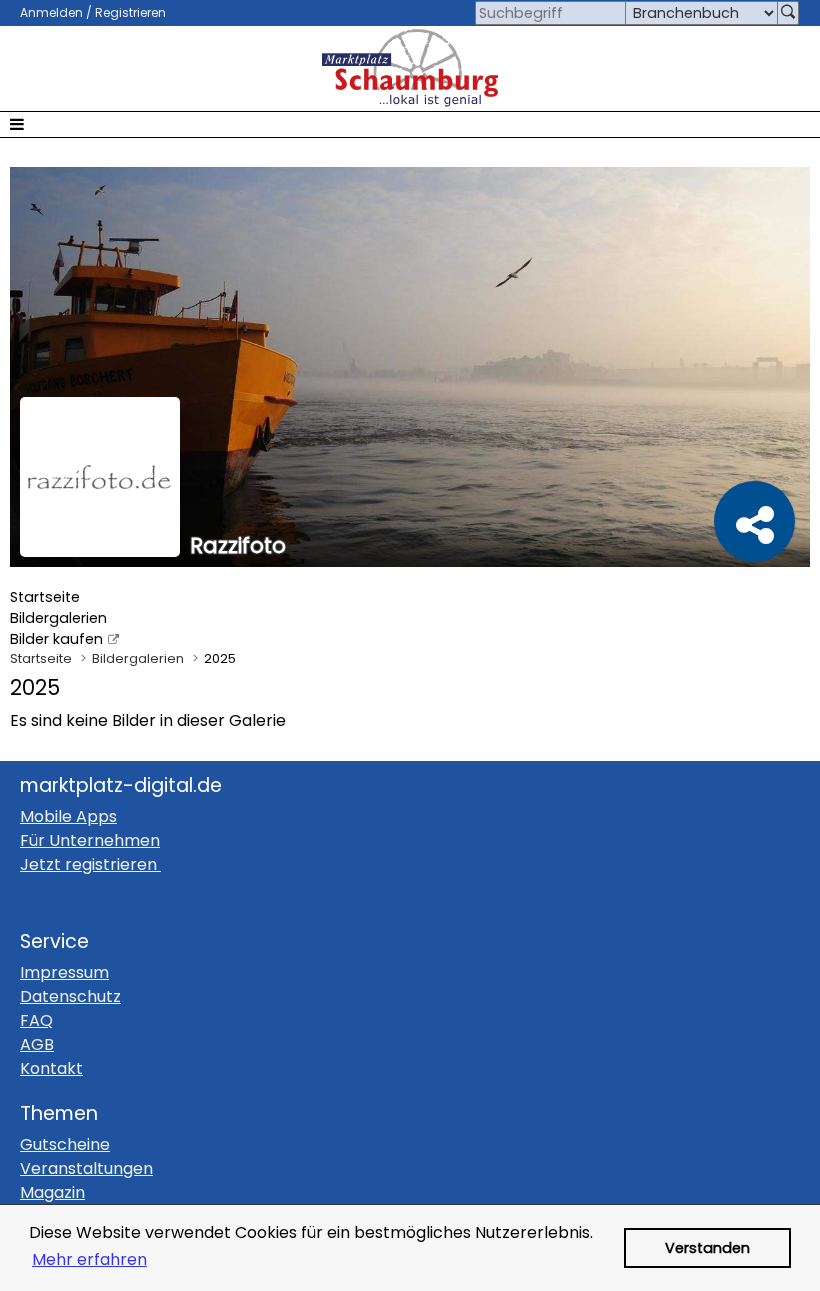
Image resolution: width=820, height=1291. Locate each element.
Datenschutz (70, 996)
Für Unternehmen (90, 840)
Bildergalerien (58, 618)
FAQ (36, 1020)
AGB (37, 1044)
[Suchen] (788, 13)
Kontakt (51, 1068)
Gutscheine (65, 1144)
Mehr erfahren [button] (89, 1259)
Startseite (45, 597)
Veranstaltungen (86, 1168)
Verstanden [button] (707, 1248)
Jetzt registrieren (88, 864)
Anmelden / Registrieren (93, 12)
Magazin (52, 1192)
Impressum (64, 972)
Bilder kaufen (56, 639)
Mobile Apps (68, 816)
